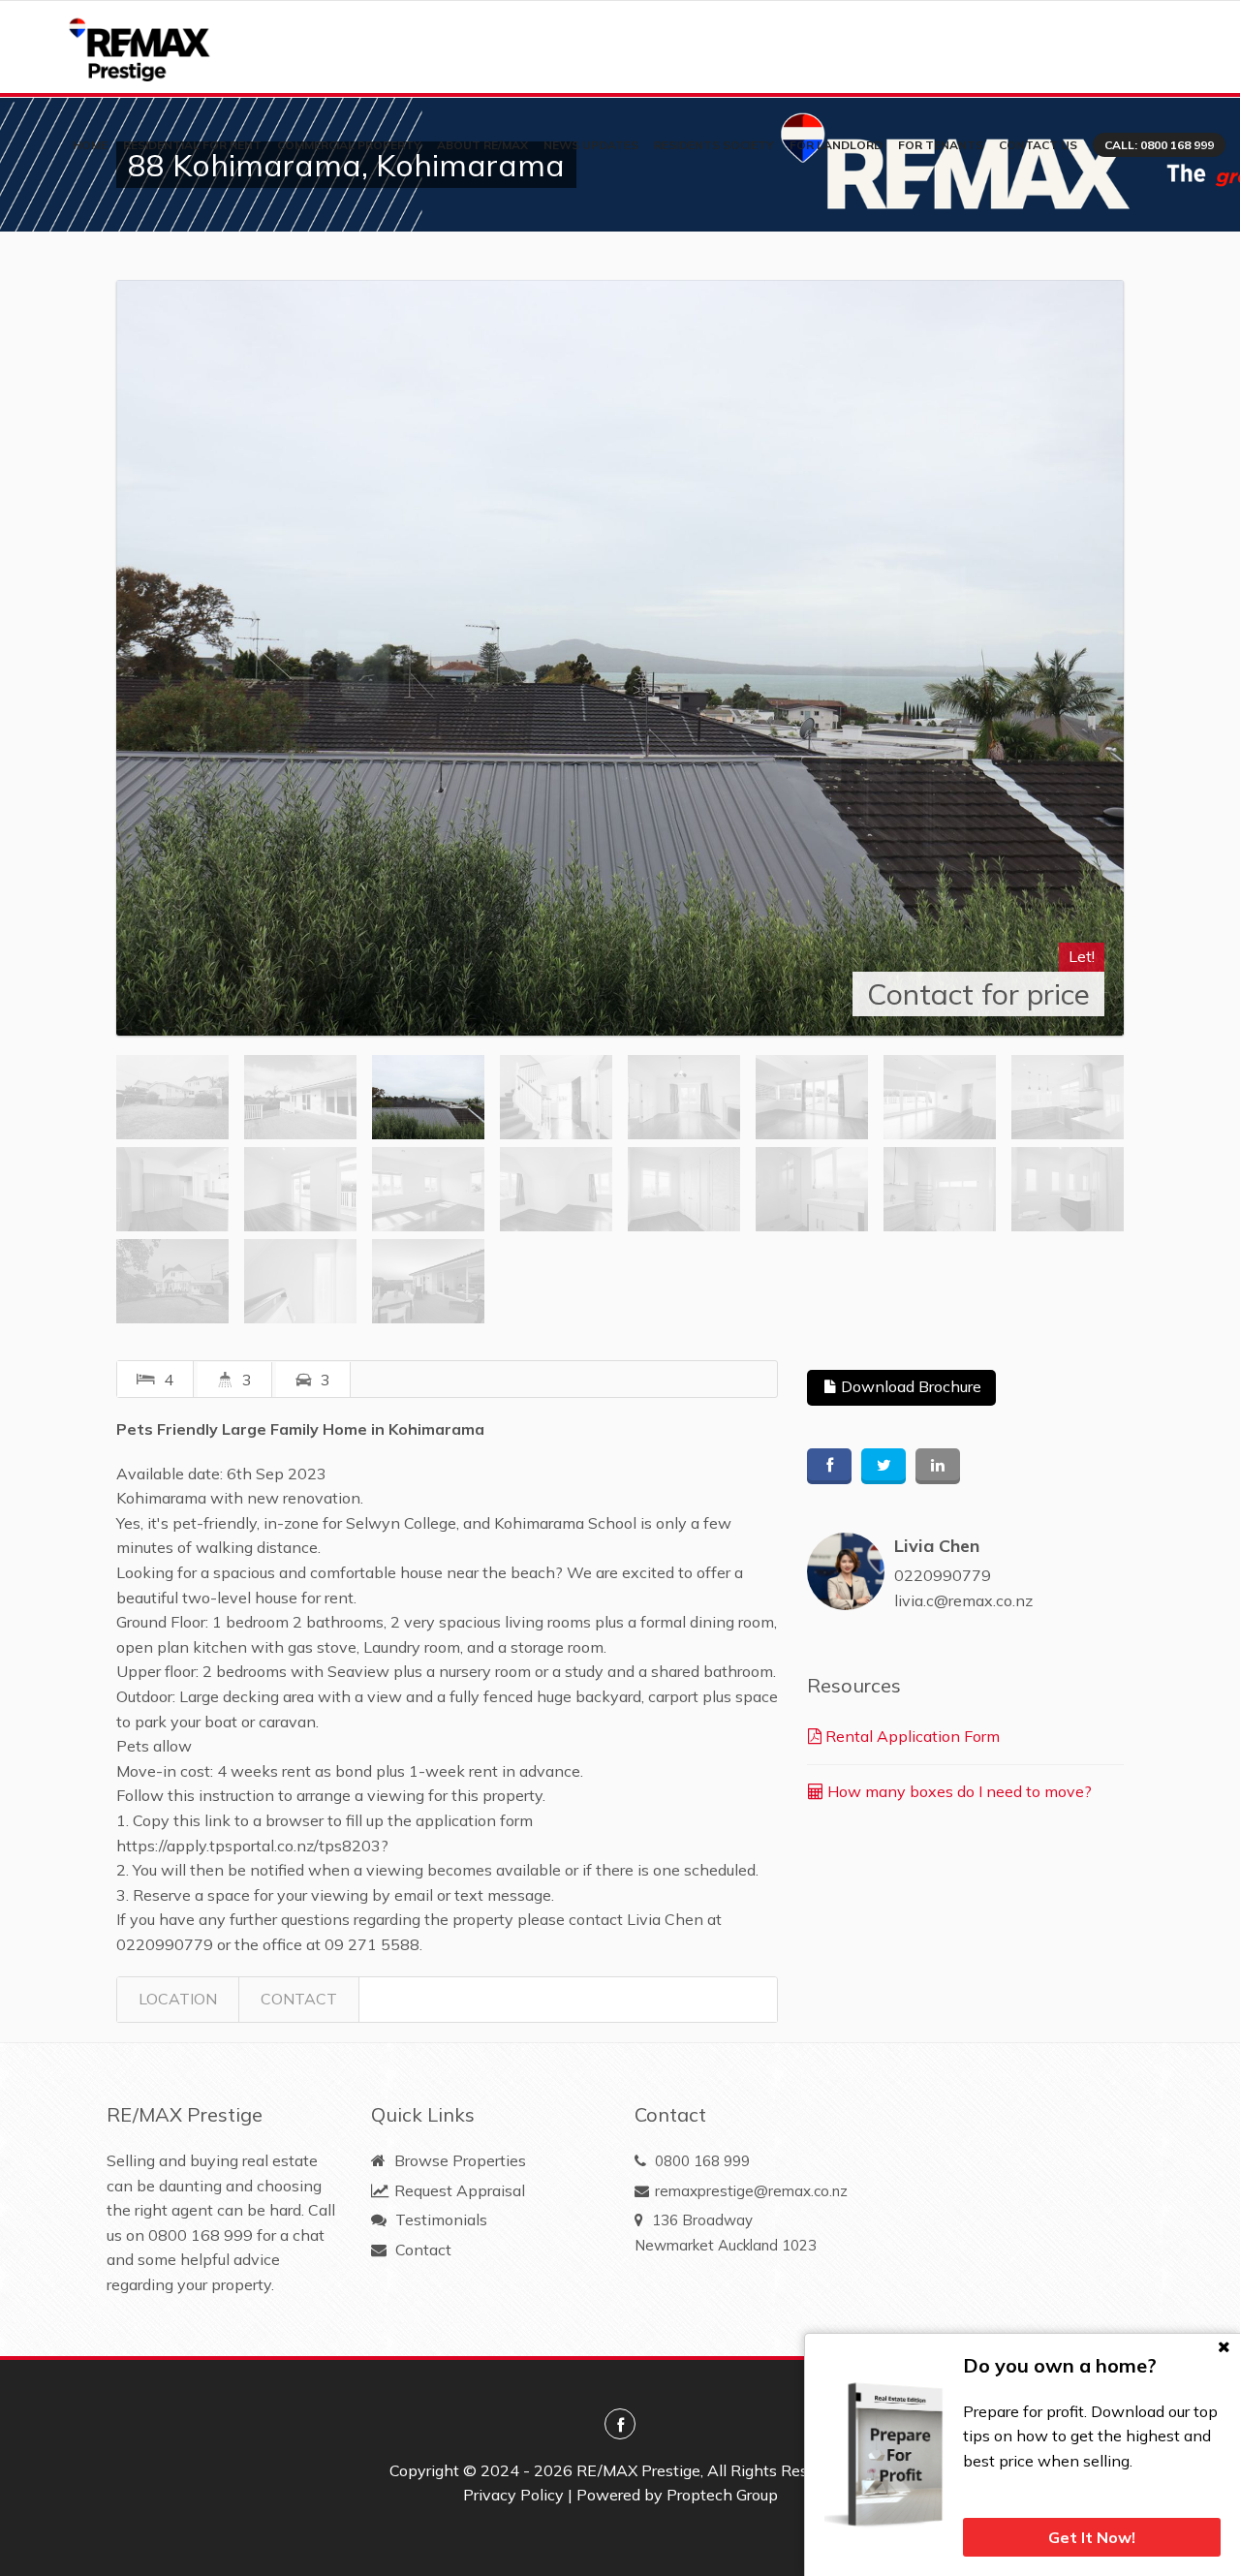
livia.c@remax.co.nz (963, 1600)
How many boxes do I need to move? (958, 1791)
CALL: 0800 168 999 (1159, 145)
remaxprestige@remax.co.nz (751, 2191)
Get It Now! (1092, 2537)
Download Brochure (909, 1386)
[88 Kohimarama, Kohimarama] (620, 658)
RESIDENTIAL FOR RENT (192, 145)
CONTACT (299, 1999)
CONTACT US (1038, 145)
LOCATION (178, 1999)
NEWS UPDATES (591, 145)
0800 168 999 (201, 2235)
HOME (90, 145)
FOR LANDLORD (836, 145)
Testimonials (439, 2219)
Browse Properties (458, 2160)
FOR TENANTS (941, 145)
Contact (421, 2250)
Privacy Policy (513, 2495)
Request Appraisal (458, 2190)
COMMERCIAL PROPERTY (349, 145)
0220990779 (943, 1575)
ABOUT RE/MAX (482, 145)
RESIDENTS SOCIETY (714, 145)
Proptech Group (722, 2495)
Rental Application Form (911, 1736)
